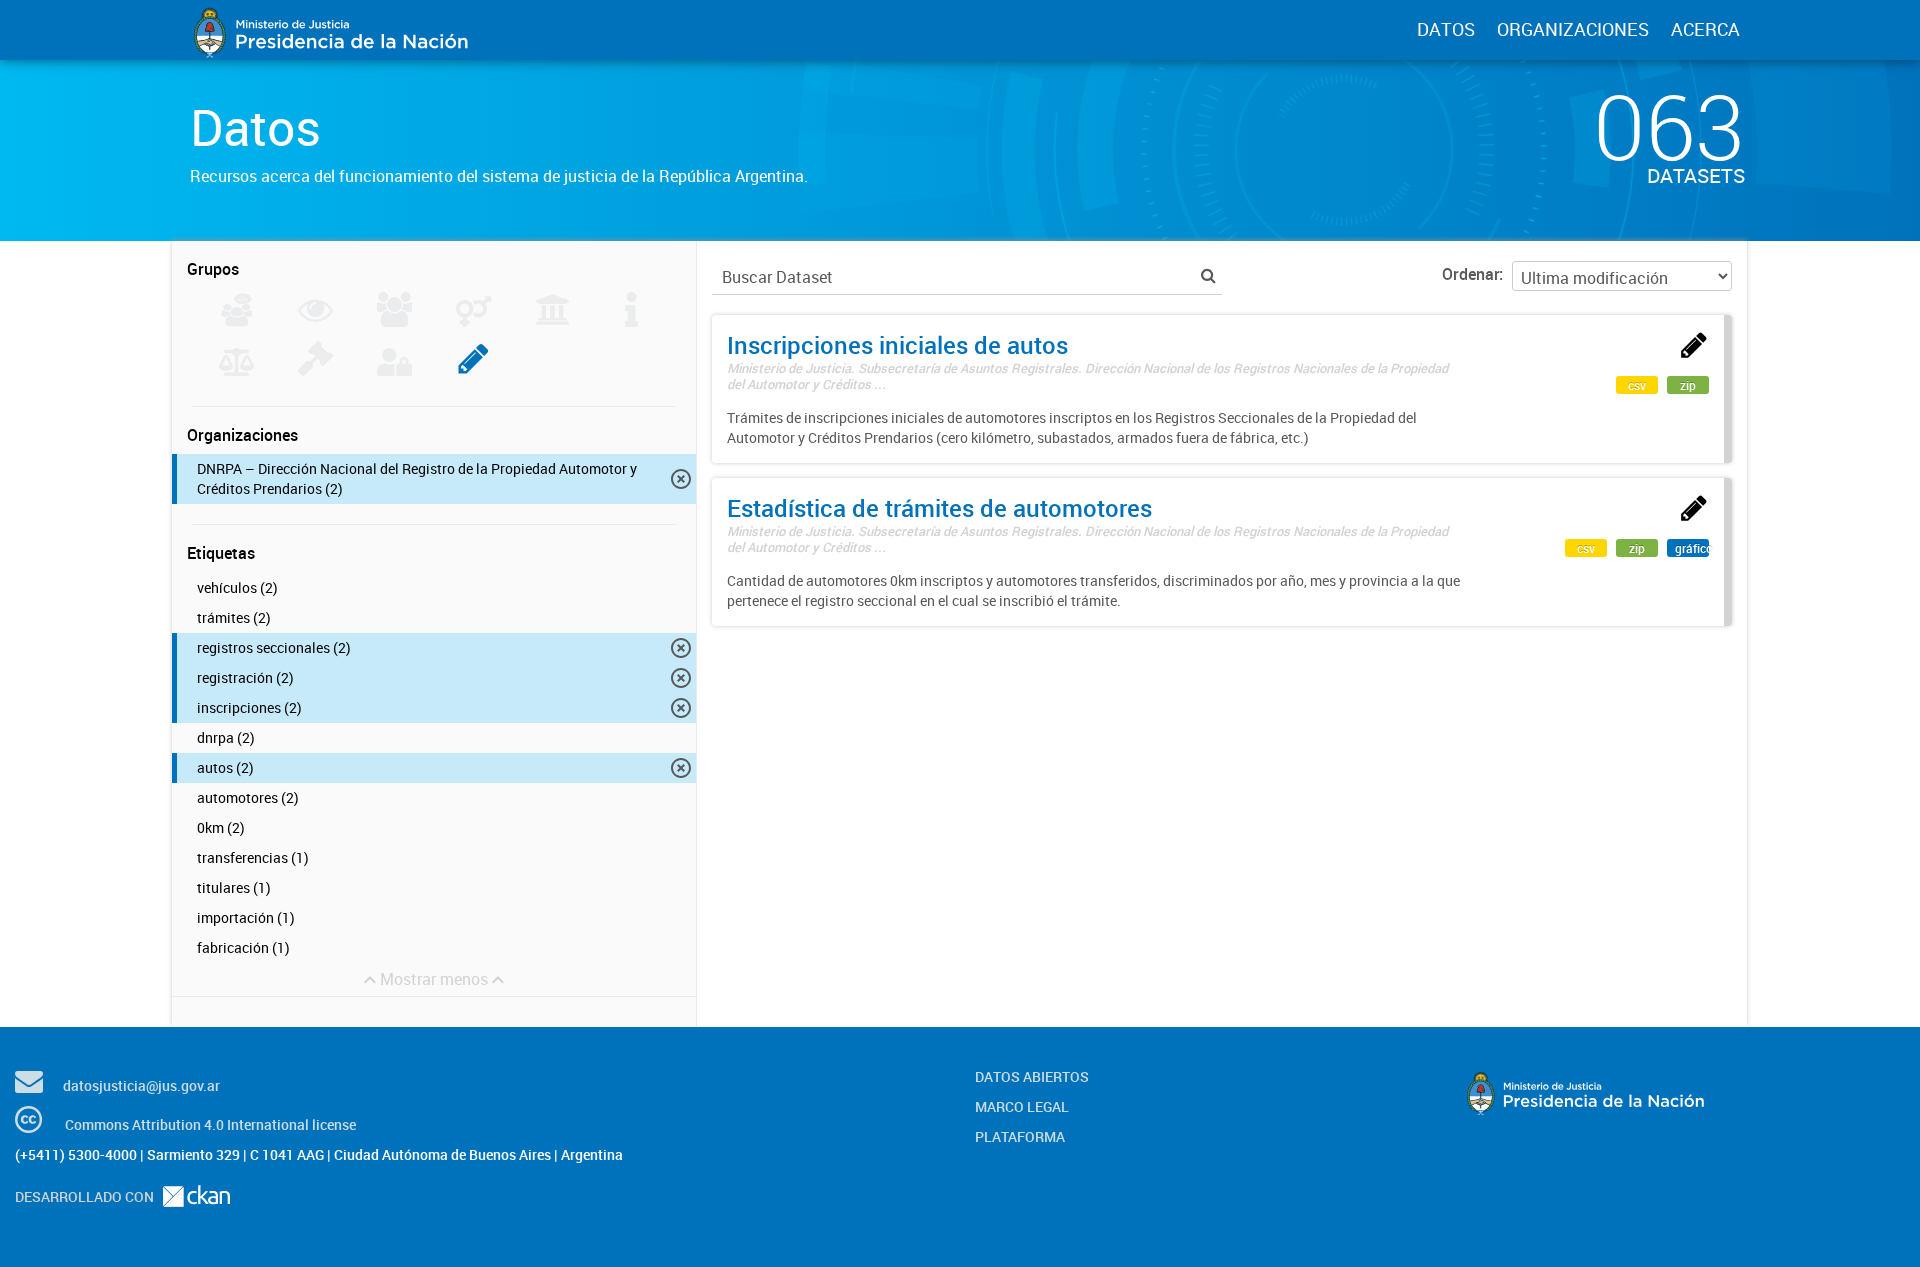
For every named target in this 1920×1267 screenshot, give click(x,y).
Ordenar (1470, 274)
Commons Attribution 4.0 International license (210, 1124)
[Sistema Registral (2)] (473, 370)
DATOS (1446, 29)
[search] (1208, 275)
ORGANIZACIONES (1573, 29)
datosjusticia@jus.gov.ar (141, 1085)
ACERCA (1705, 29)
